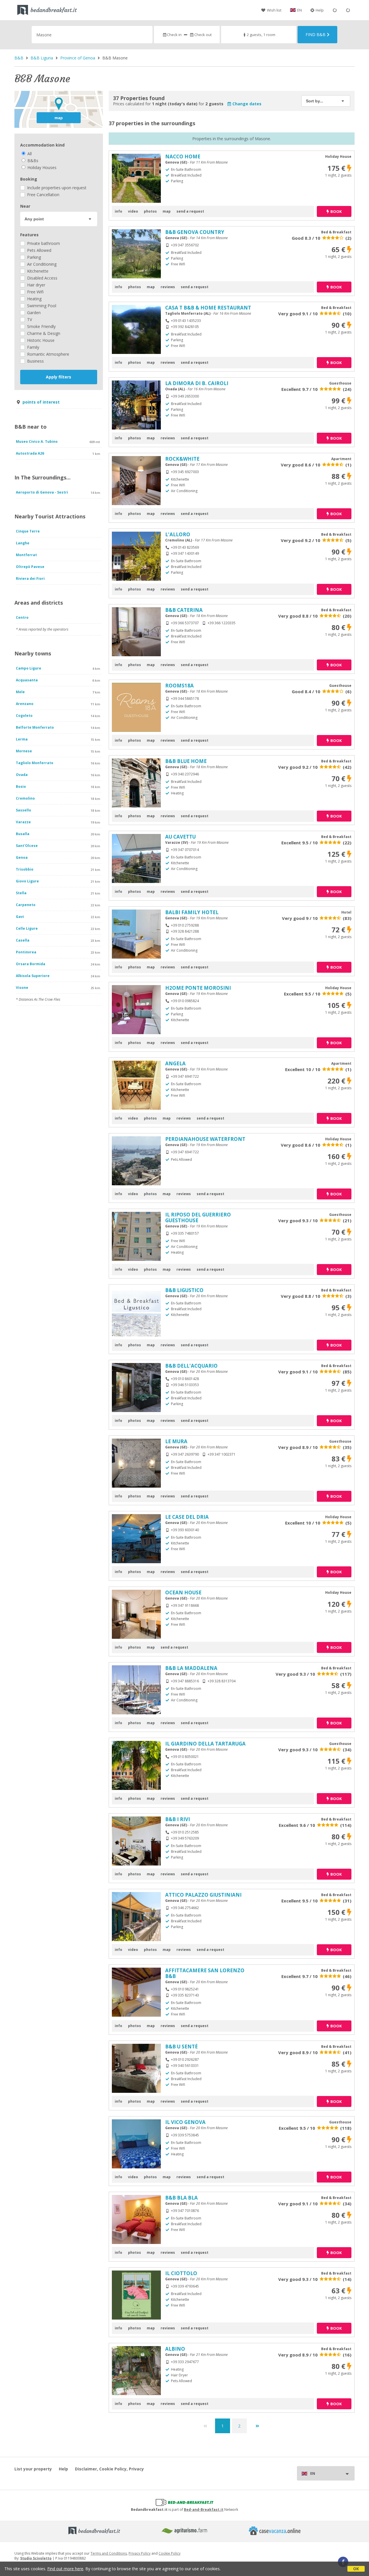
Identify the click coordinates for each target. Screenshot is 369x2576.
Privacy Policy (140, 2553)
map (59, 118)
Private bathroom (43, 243)
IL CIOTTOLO (181, 2273)
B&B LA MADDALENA (191, 1668)
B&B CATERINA (184, 610)
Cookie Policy (170, 2553)
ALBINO (175, 2349)
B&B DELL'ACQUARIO (191, 1366)
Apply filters (59, 377)
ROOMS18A (179, 686)
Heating (34, 299)
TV (29, 319)
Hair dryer (36, 285)
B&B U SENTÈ (181, 2047)
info (118, 211)
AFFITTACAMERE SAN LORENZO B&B (205, 1973)
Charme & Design (43, 333)
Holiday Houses (41, 167)
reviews (168, 287)
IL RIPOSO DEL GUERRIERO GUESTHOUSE (198, 1217)
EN (300, 10)
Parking (33, 257)
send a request (190, 211)
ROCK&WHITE (182, 459)
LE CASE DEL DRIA (187, 1517)
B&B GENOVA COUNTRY (195, 232)
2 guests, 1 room (261, 35)
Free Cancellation (43, 195)
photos (150, 211)
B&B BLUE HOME (186, 761)
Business (35, 361)
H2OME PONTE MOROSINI (198, 988)
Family (33, 347)
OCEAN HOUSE (183, 1592)
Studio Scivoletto (36, 2558)
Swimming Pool (41, 306)
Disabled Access (42, 278)
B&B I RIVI (178, 1819)
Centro (22, 617)
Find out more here (65, 2569)
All (29, 154)
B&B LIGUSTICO (184, 1290)
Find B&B (316, 34)
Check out (203, 35)
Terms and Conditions (109, 2553)
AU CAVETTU (180, 837)
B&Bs (32, 161)
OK (356, 2569)
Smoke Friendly (41, 326)
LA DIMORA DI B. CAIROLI (197, 383)
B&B (19, 58)
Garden (33, 313)
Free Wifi (35, 292)
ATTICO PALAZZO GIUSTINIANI (203, 1895)
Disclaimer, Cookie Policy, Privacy (109, 2469)
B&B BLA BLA (181, 2198)
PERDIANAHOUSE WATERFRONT (205, 1139)
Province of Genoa (78, 58)
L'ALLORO (178, 534)
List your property (33, 2469)
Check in (174, 35)
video (133, 211)
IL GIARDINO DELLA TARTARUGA (205, 1744)
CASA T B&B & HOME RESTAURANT (208, 308)
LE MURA (176, 1441)
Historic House (40, 340)
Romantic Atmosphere (48, 354)
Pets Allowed (39, 250)
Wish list (274, 10)
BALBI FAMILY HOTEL (192, 912)
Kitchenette (37, 271)
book (336, 211)
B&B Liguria (42, 58)
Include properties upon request (56, 188)
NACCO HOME (183, 156)
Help (320, 10)
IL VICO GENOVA (185, 2122)
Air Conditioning (41, 264)
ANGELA (175, 1063)
